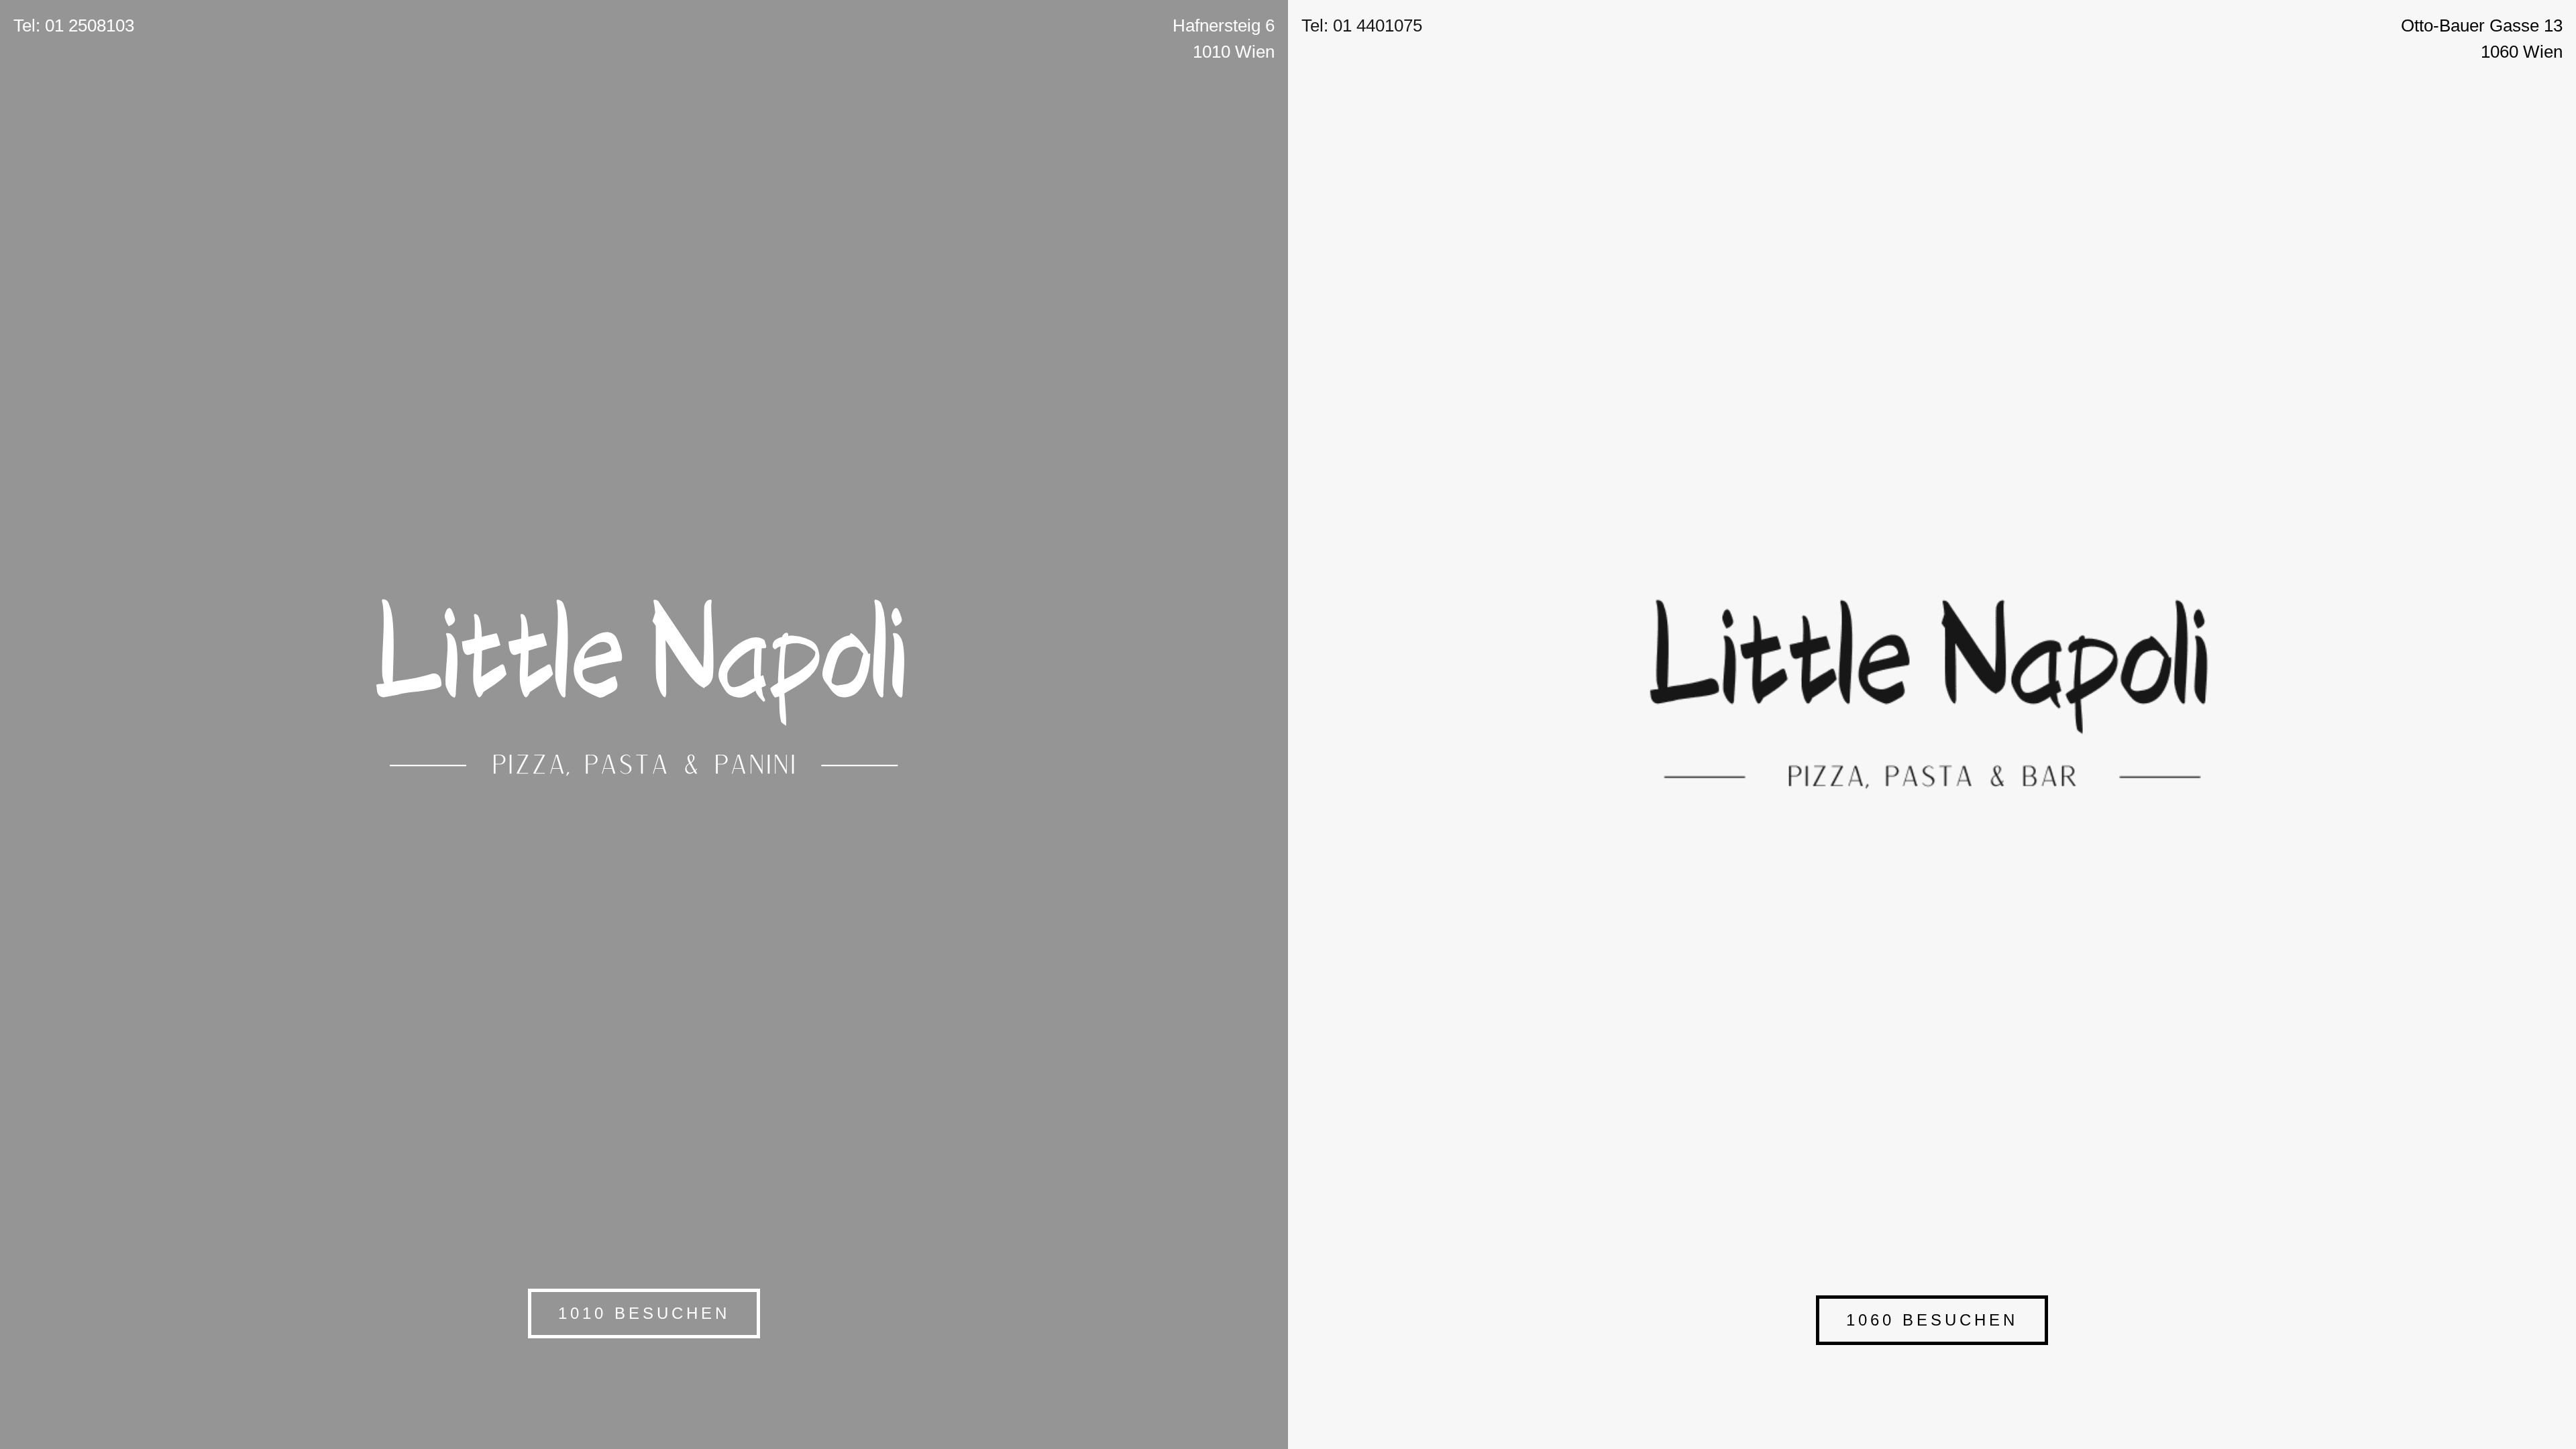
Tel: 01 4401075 (1362, 25)
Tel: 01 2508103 (74, 25)
